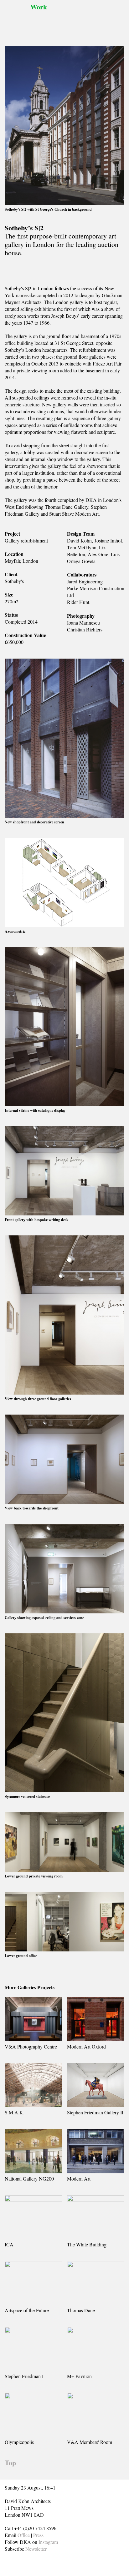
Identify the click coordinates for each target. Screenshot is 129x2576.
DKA (16, 19)
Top (10, 2463)
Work (39, 7)
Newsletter (36, 2549)
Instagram (48, 2542)
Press (38, 2535)
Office (24, 2535)
